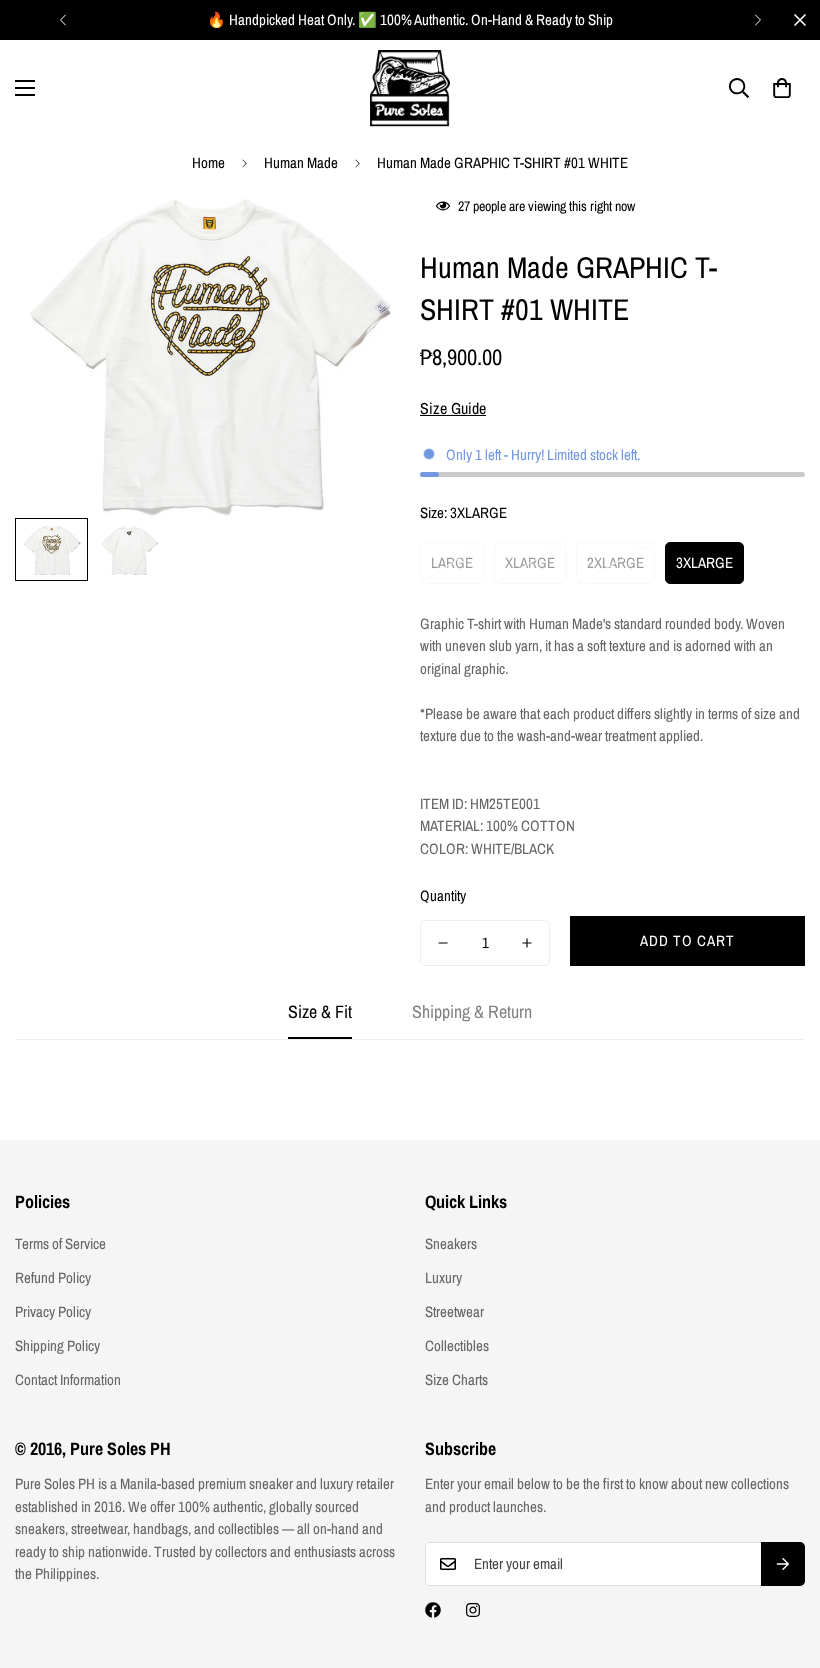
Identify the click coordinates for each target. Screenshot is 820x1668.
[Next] (757, 20)
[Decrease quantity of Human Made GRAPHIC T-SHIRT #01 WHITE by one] (443, 943)
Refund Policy (53, 1277)
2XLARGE (615, 562)
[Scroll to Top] (781, 1559)
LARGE (452, 562)
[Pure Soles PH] (410, 88)
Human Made (301, 162)
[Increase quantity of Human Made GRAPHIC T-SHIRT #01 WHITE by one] (527, 943)
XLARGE (530, 562)
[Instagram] (473, 1610)
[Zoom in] (357, 232)
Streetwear (454, 1311)
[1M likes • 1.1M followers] (433, 1610)
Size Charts (456, 1379)
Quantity (443, 895)
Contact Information (68, 1379)
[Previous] (62, 20)
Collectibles (457, 1345)
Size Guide (453, 408)
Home (208, 162)
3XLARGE (704, 562)
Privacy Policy (53, 1311)
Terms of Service (60, 1243)
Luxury (443, 1277)
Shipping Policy (57, 1345)
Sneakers (451, 1243)
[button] (782, 88)
